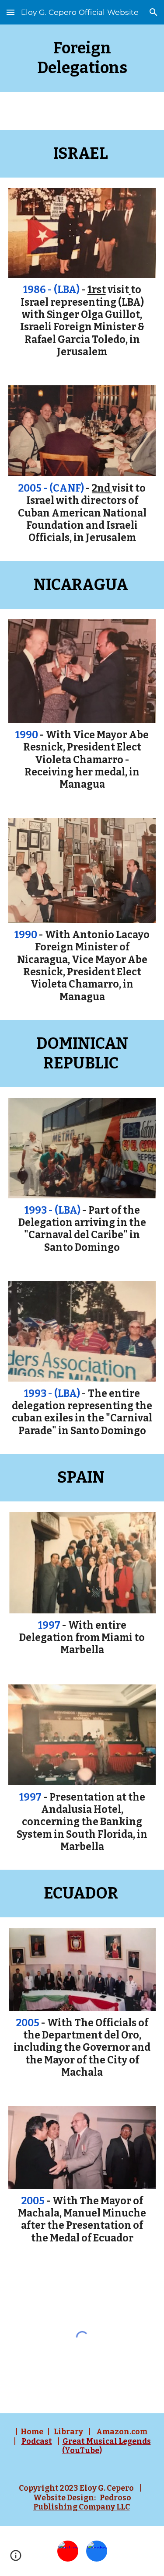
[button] (10, 12)
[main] (82, 58)
